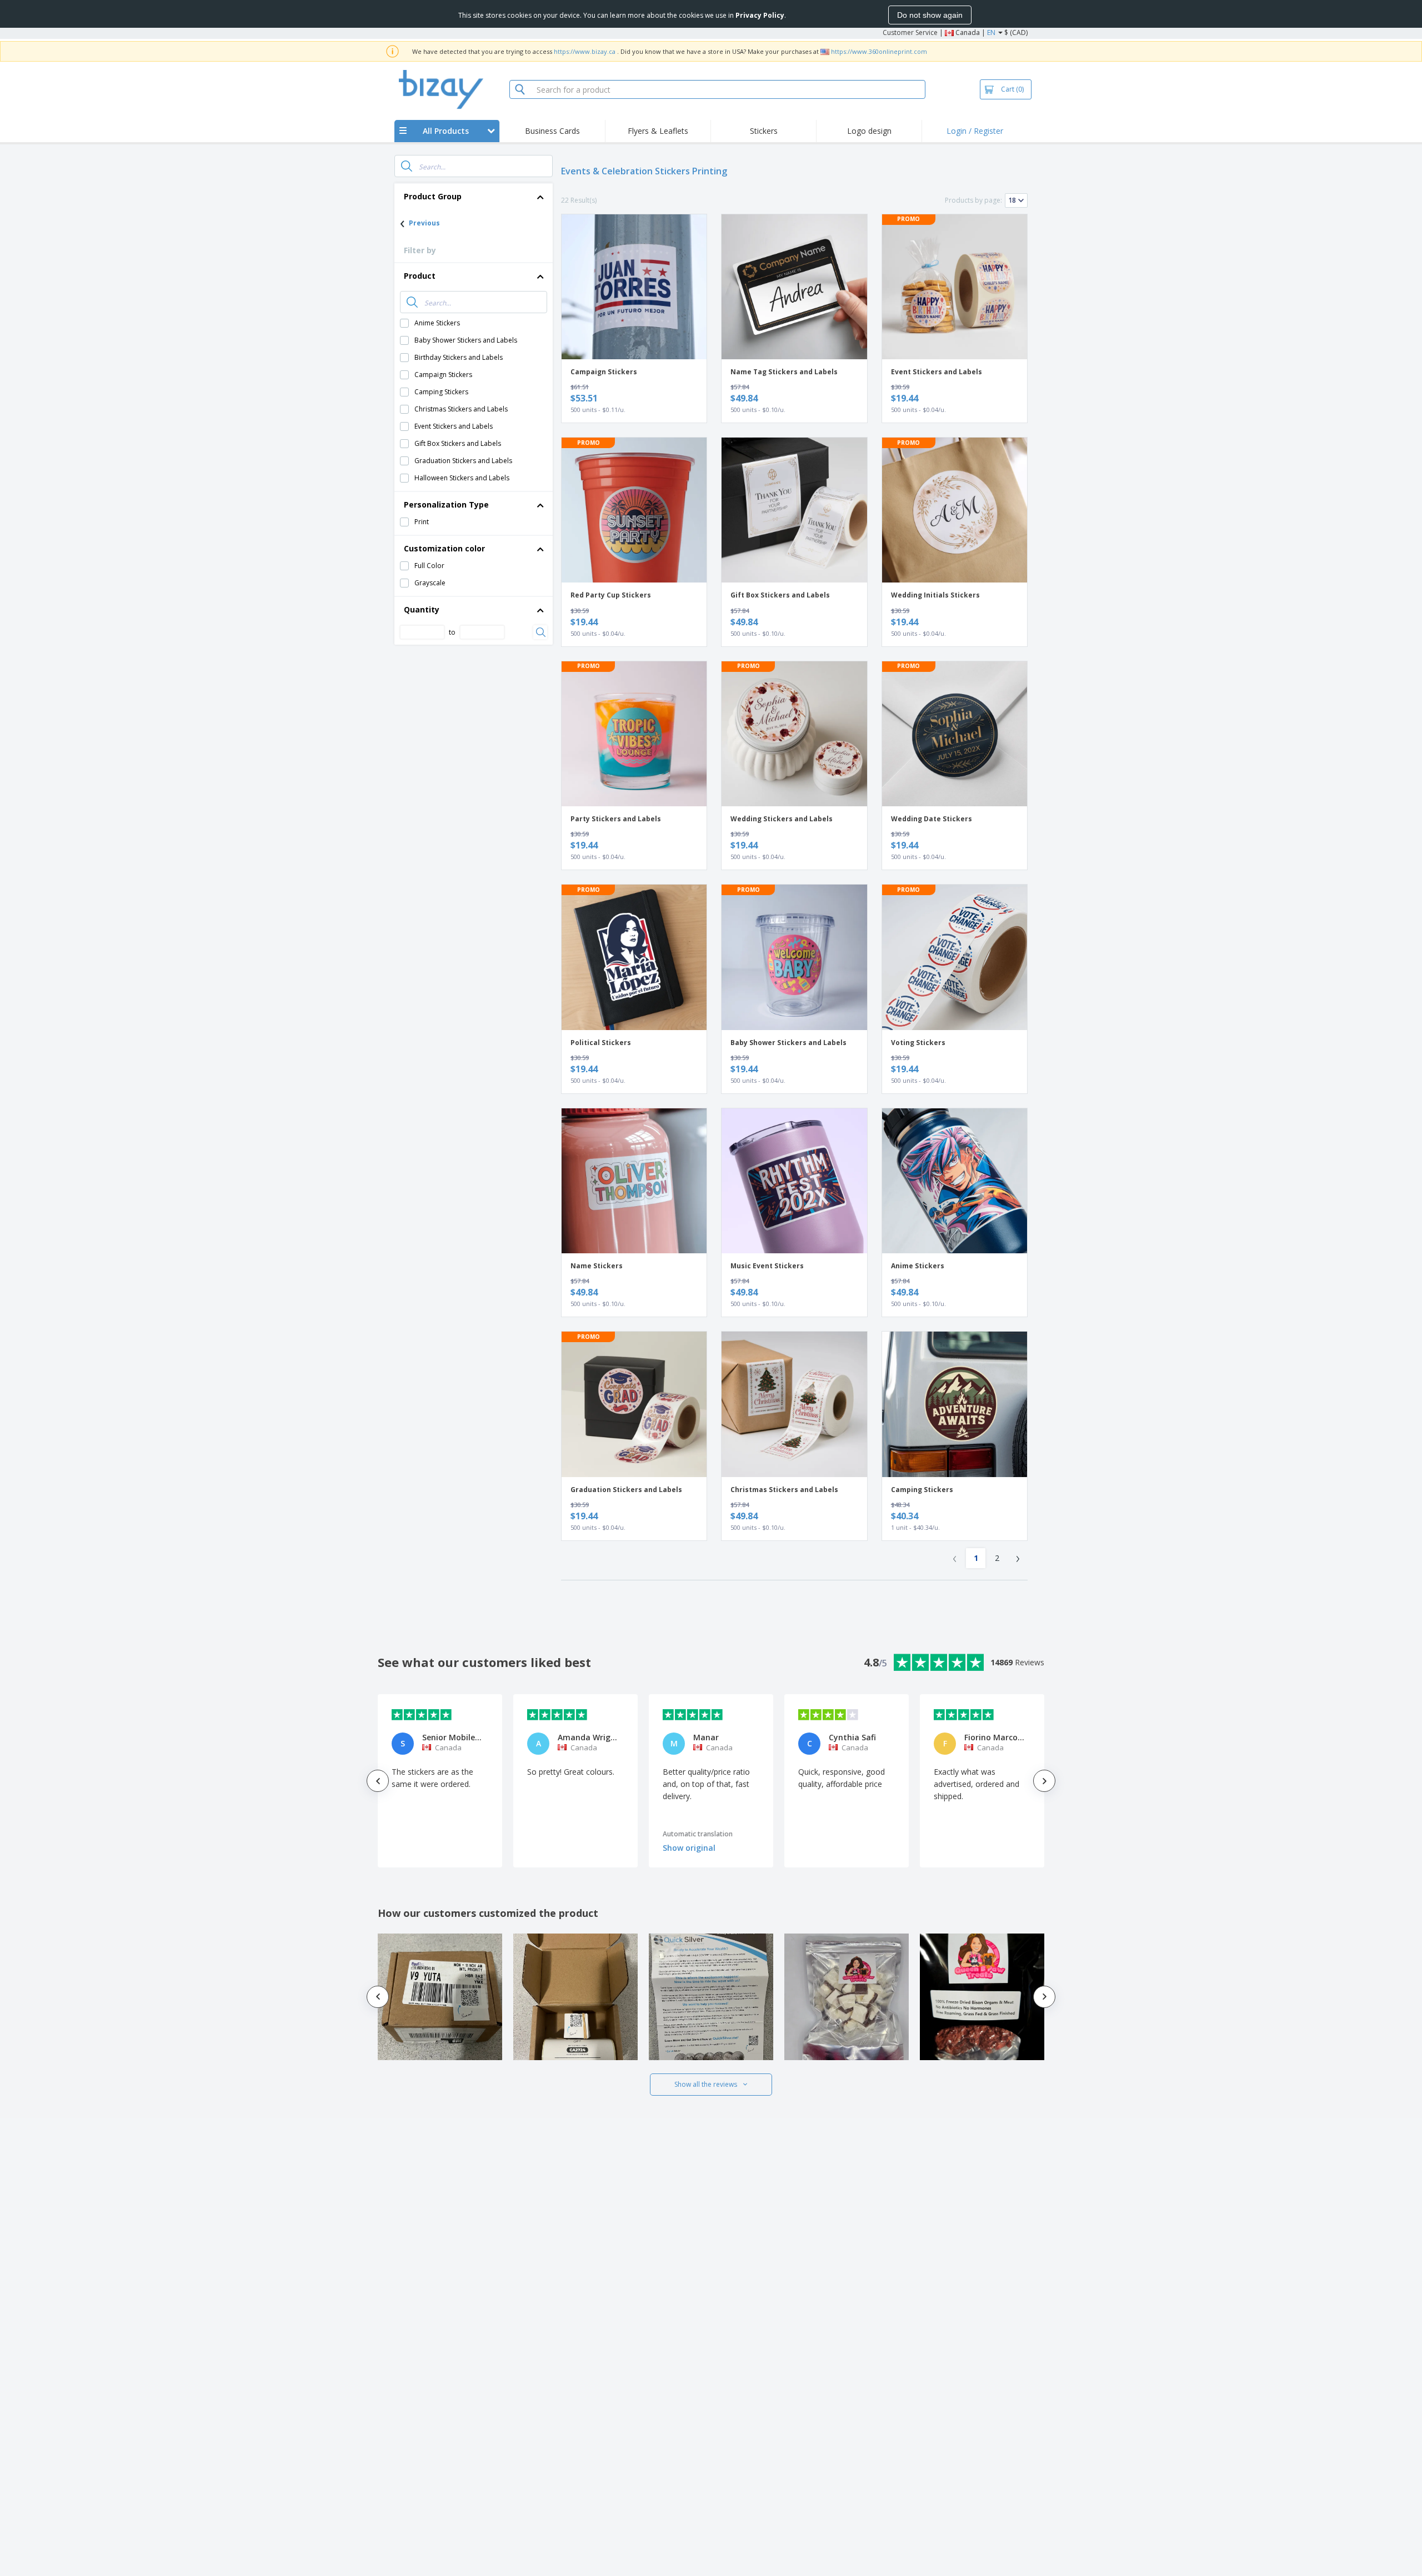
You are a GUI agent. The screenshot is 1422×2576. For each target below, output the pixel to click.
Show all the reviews (706, 2084)
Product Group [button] (433, 196)
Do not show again (930, 15)
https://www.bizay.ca (585, 51)
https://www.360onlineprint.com (879, 51)
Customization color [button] (444, 548)
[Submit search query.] (407, 166)
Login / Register (975, 131)
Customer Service (910, 32)
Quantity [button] (422, 609)
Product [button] (420, 276)
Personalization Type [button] (446, 504)
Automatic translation (698, 1834)
